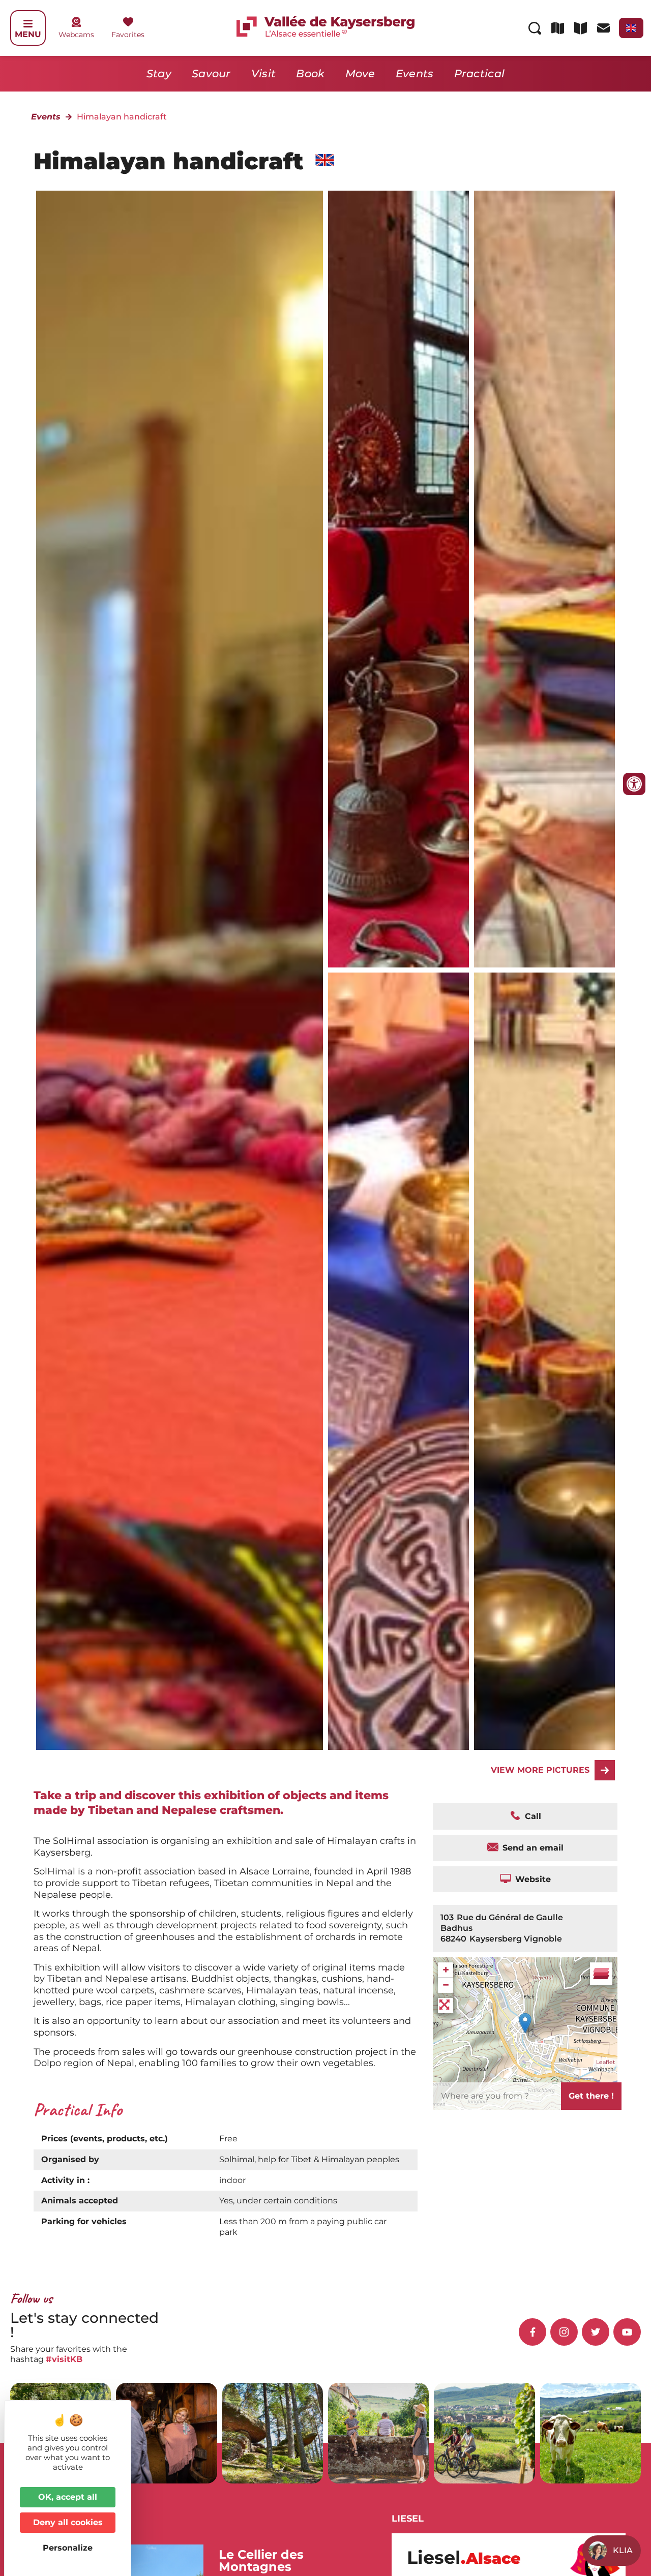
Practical (480, 73)
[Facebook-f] (532, 2332)
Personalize (68, 2548)
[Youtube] (627, 2332)
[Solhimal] (398, 579)
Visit (264, 73)
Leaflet (605, 2062)
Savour (211, 73)
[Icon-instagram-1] (564, 2332)
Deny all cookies (68, 2522)
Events (415, 73)
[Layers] (601, 1974)
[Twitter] (596, 2332)
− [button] (446, 1985)
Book (310, 73)
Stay (159, 73)
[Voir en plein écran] (446, 2006)
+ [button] (446, 1970)
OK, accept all (68, 2497)
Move (360, 73)
